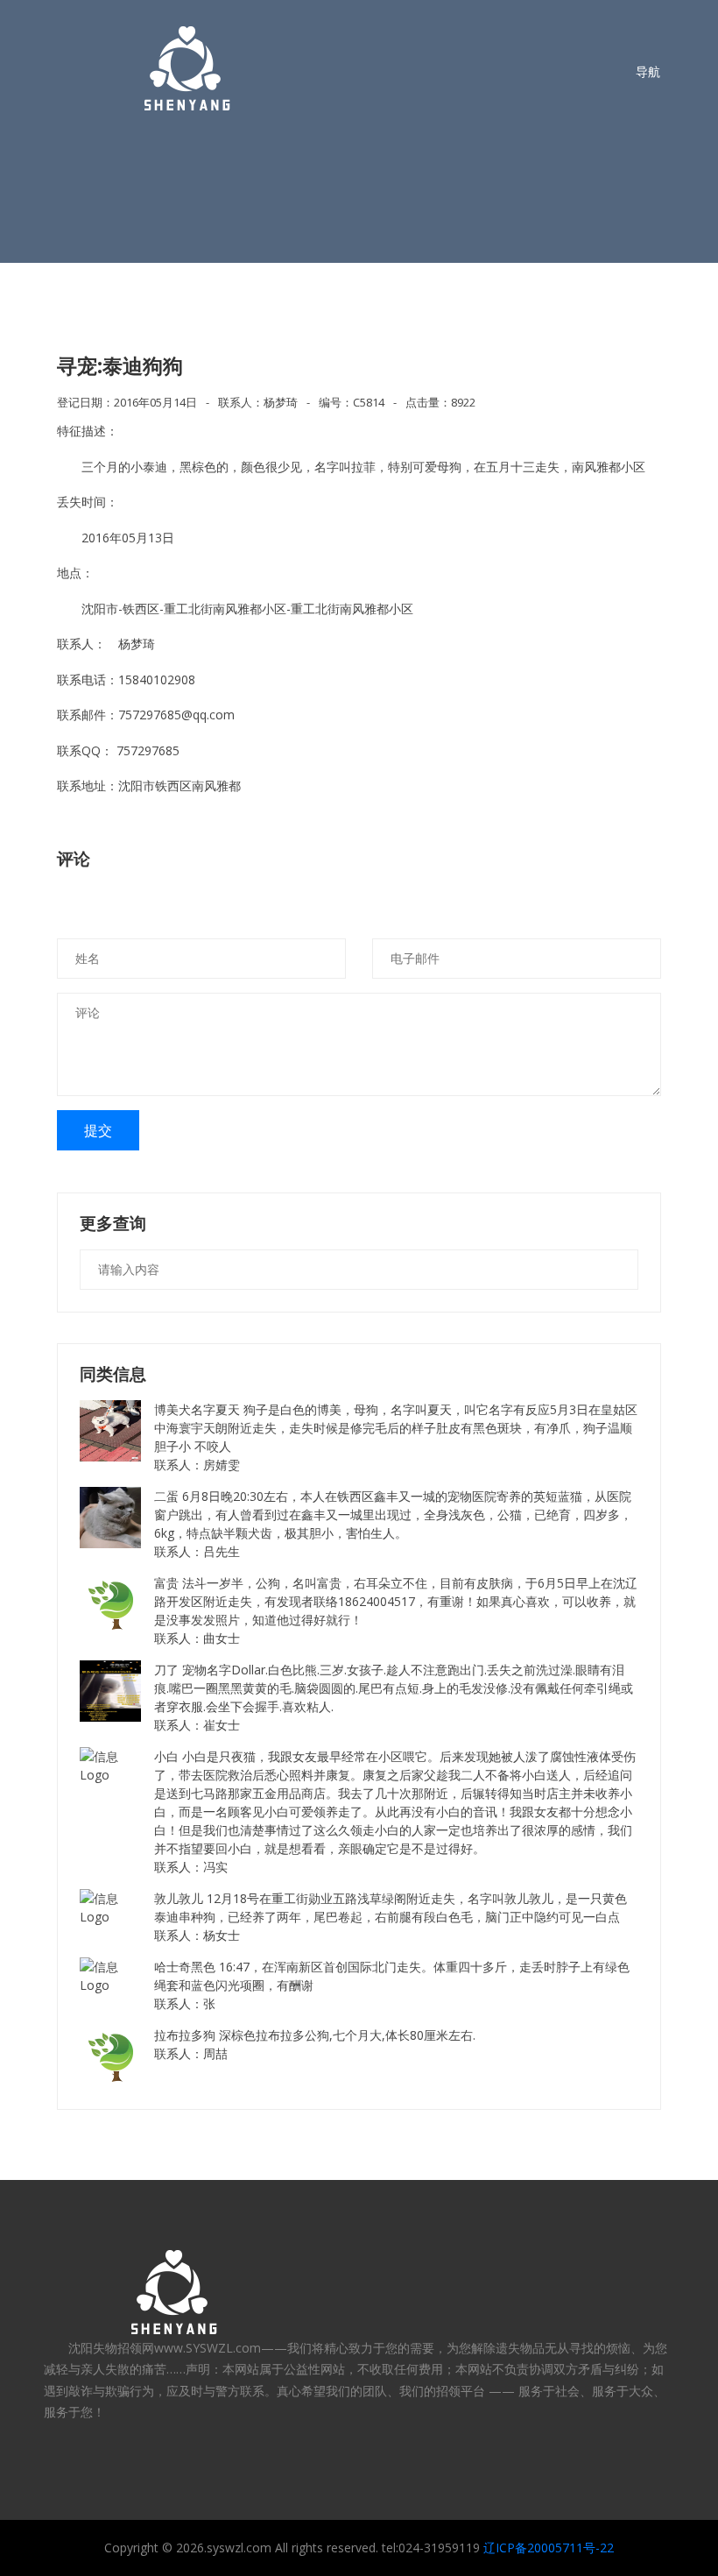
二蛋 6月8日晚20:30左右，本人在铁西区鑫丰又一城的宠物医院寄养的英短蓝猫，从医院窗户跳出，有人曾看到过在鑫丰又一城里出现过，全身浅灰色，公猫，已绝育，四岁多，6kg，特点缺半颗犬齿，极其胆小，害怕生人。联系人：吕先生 (393, 1524)
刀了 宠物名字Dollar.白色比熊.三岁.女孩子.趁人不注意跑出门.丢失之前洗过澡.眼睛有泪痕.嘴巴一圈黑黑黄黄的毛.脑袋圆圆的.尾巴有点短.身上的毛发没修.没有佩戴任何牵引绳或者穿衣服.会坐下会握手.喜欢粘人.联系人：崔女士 (394, 1697)
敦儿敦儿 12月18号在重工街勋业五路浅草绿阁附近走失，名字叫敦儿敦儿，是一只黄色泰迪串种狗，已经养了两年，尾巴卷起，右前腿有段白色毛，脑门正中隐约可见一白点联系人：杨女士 (391, 1917)
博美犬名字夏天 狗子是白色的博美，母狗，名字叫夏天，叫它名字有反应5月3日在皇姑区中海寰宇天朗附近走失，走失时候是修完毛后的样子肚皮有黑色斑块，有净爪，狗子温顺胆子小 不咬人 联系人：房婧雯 (396, 1437)
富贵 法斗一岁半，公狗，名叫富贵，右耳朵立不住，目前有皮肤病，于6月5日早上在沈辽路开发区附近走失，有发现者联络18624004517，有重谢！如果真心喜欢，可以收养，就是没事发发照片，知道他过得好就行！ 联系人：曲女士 (396, 1610)
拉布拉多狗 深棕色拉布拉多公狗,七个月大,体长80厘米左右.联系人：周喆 (315, 2044)
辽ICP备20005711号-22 (549, 2548)
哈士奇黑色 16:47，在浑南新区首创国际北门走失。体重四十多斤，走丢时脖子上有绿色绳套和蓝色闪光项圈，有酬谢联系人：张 (392, 1985)
